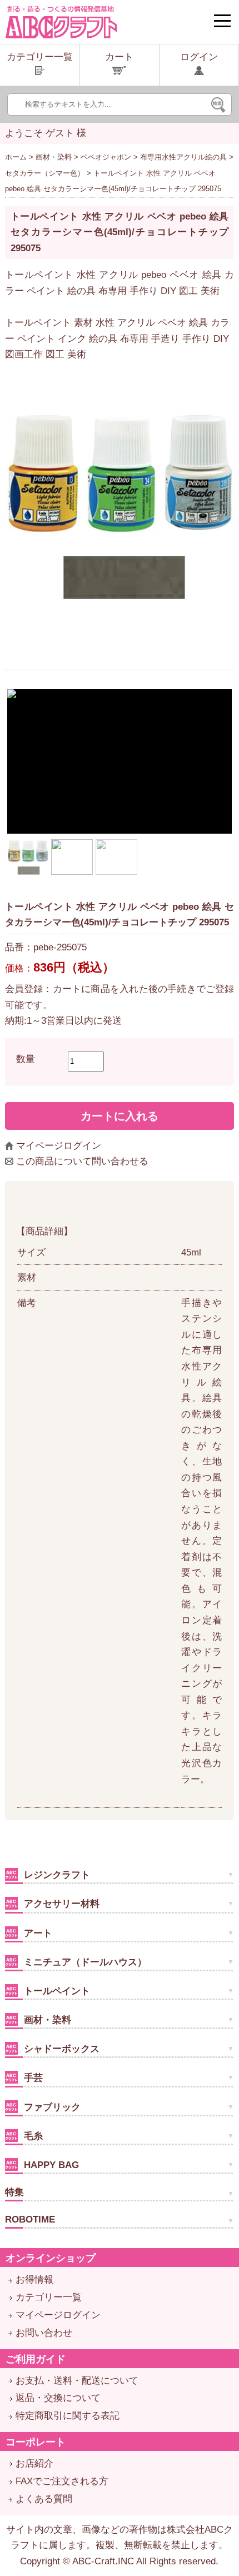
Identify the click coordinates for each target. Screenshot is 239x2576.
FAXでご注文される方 (62, 2481)
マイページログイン (59, 1146)
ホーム (16, 157)
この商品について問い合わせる (82, 1161)
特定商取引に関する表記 (68, 2416)
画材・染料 (54, 157)
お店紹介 (34, 2463)
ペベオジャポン (106, 157)
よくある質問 (44, 2499)
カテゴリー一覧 (49, 2297)
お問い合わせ (44, 2333)
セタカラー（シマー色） (45, 173)
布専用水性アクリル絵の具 (183, 157)
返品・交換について (58, 2398)
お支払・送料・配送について (77, 2381)
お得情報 (34, 2279)
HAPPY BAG (50, 2165)
